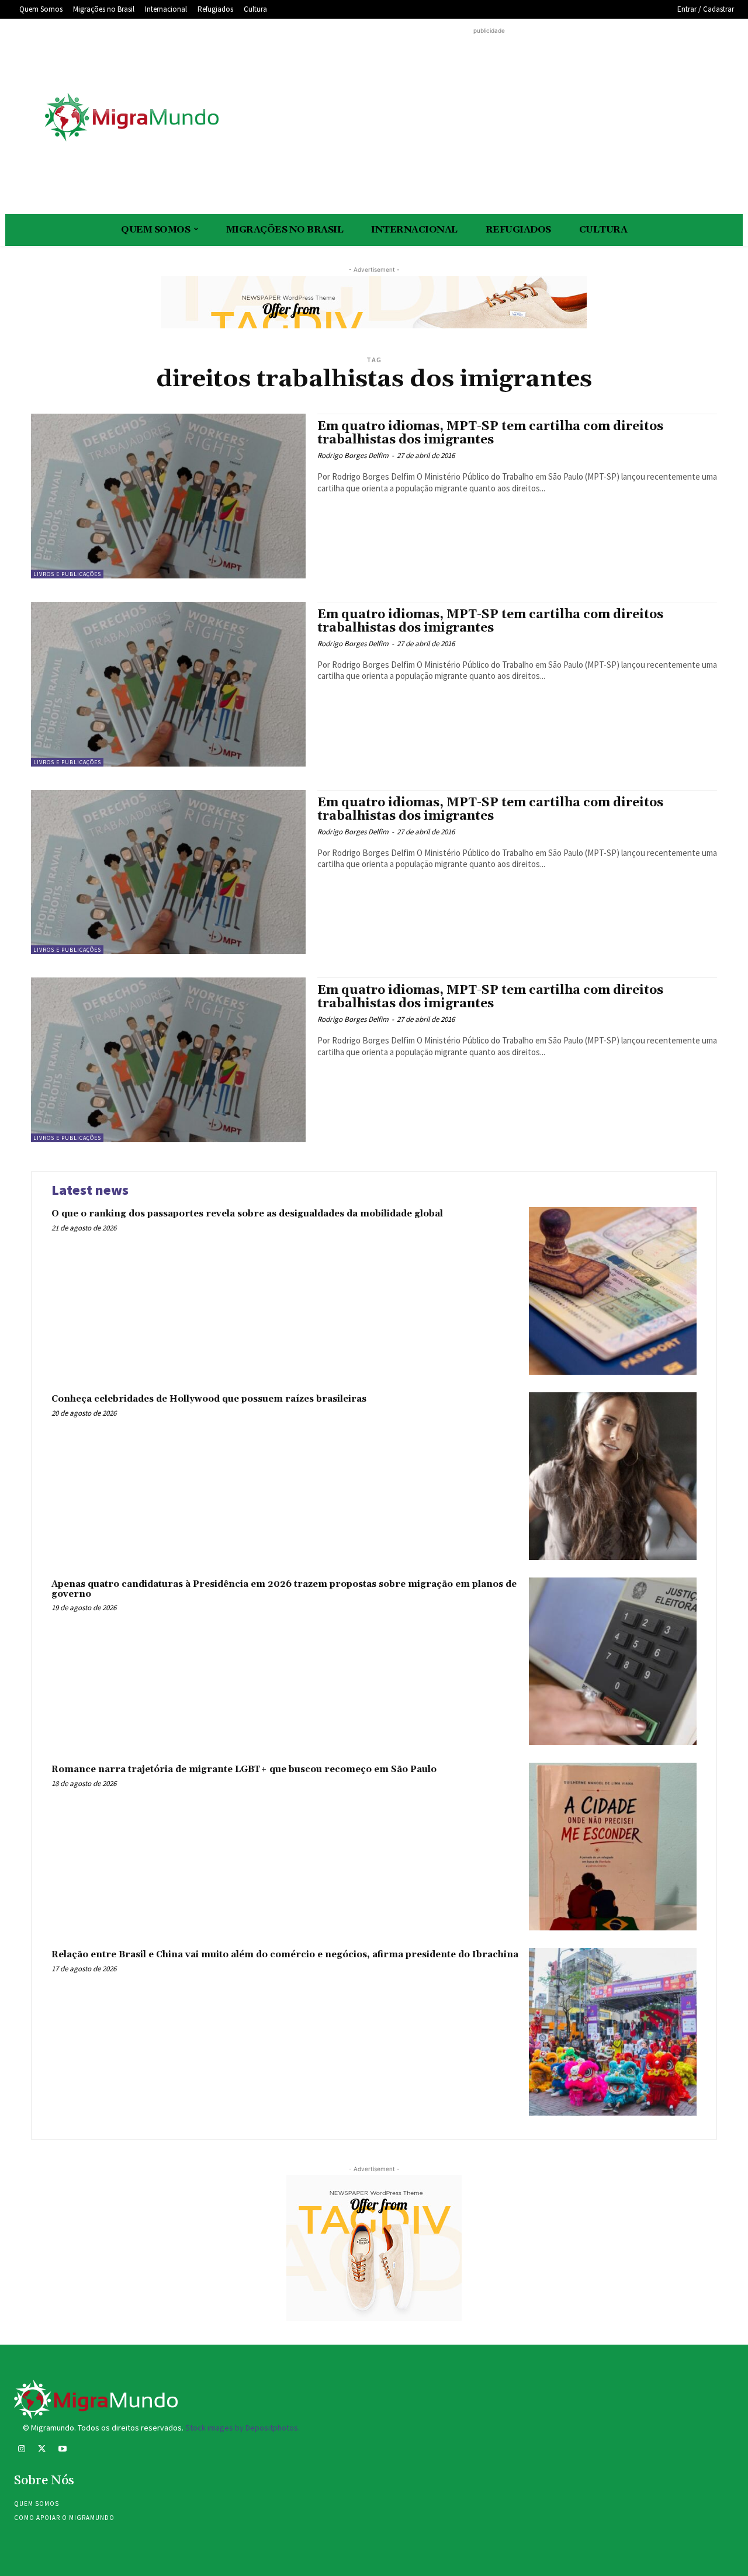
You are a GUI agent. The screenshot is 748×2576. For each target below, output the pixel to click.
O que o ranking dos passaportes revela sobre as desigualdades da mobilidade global (247, 1214)
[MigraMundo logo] (131, 118)
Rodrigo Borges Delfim (353, 455)
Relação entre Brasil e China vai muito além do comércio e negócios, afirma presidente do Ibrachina (285, 1955)
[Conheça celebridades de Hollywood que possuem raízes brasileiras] (613, 1476)
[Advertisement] (489, 119)
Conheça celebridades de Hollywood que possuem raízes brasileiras (209, 1399)
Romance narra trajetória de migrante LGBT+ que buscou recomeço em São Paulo (244, 1769)
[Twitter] (42, 2450)
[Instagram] (21, 2450)
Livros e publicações (67, 574)
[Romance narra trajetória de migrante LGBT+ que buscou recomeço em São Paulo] (613, 1847)
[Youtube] (62, 2450)
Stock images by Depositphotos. (243, 2428)
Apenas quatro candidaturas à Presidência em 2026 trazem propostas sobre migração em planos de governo (284, 1589)
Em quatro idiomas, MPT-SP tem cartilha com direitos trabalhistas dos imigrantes (490, 433)
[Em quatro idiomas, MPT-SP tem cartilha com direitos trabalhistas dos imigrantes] (168, 496)
